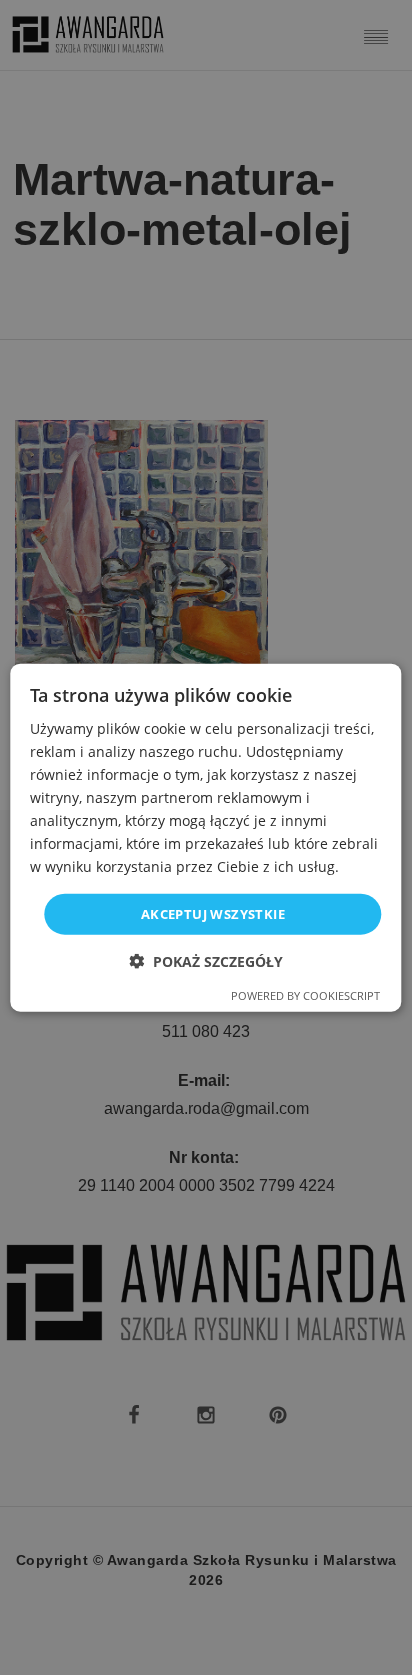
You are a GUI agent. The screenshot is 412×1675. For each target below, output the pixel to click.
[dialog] (205, 837)
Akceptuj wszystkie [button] (213, 913)
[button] (206, 961)
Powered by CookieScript (305, 995)
